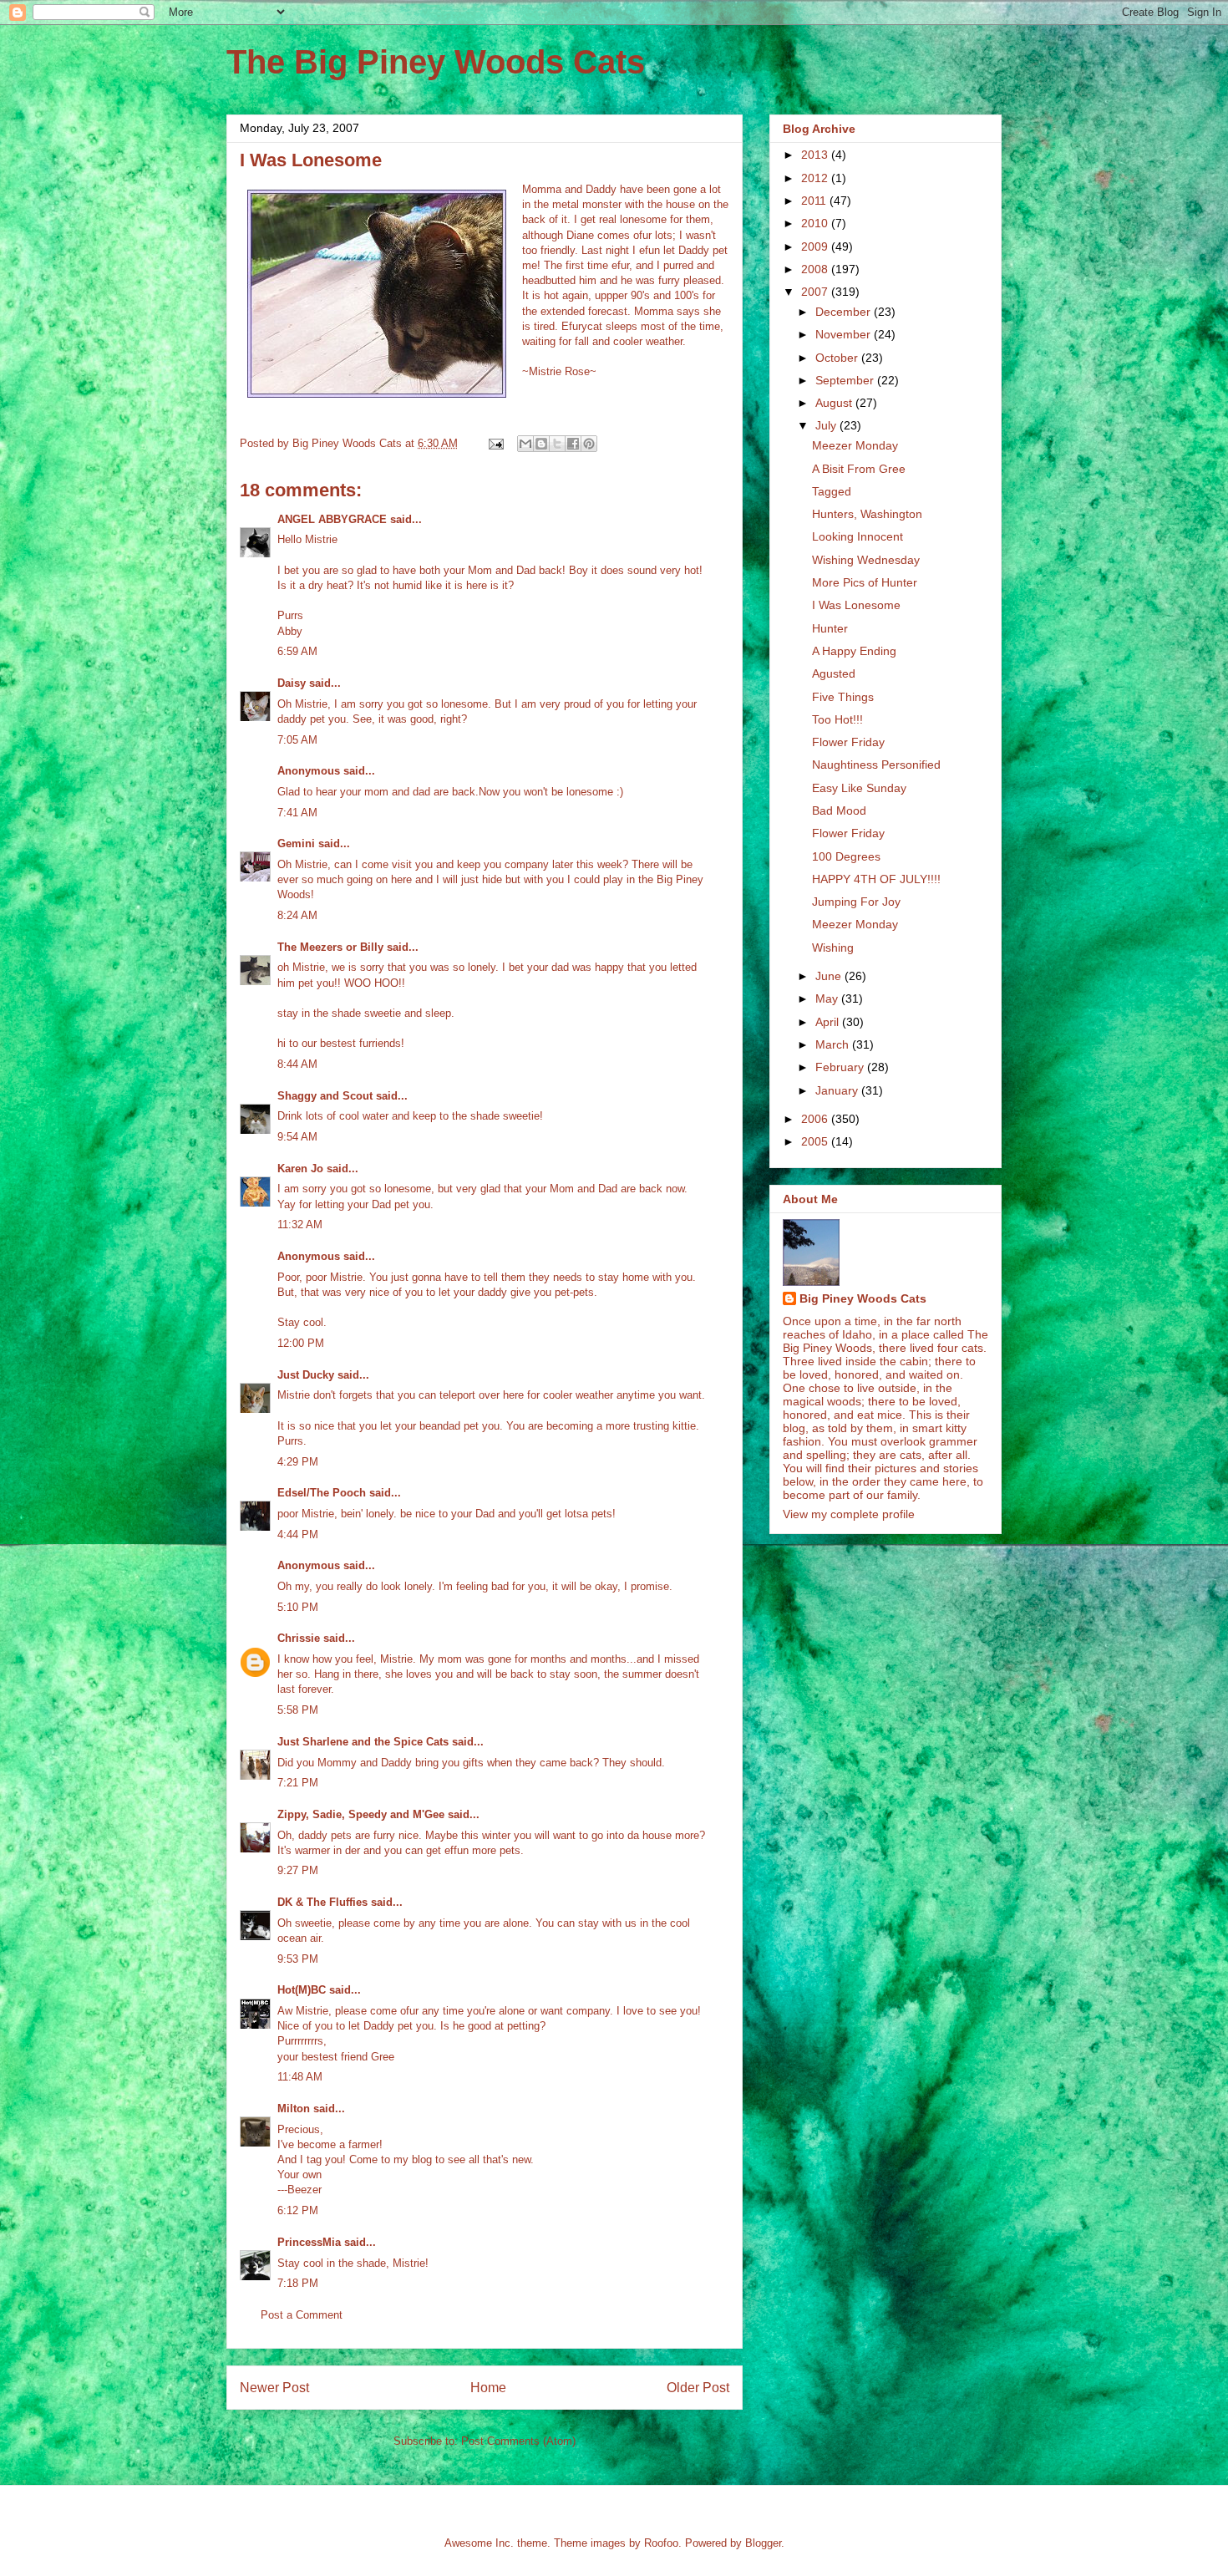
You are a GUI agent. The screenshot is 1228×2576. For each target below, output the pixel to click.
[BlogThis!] (541, 444)
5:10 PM (298, 1607)
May (828, 998)
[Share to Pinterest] (589, 444)
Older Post (698, 2388)
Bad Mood (839, 810)
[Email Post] (495, 443)
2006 (816, 1119)
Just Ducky (306, 1375)
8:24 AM (297, 915)
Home (488, 2388)
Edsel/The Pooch (322, 1493)
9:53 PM (298, 1959)
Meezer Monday (855, 445)
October (838, 358)
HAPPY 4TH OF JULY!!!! (876, 879)
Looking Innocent (858, 536)
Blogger (763, 2543)
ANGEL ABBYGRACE (332, 519)
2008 (816, 269)
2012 (816, 178)
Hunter (830, 628)
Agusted (834, 673)
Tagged (832, 491)
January (838, 1090)
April (829, 1022)
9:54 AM (297, 1137)
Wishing (833, 948)
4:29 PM (298, 1462)
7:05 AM (297, 740)
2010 (816, 223)
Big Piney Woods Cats (863, 1298)
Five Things (843, 697)
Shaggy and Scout (325, 1096)
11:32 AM (300, 1224)
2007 (816, 292)
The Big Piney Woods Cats (436, 62)
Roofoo (661, 2543)
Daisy (292, 683)
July (827, 425)
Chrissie (299, 1638)
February (841, 1067)
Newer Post (274, 2388)
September (846, 380)
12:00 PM (301, 1343)
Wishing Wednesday (866, 560)
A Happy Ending (854, 651)
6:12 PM (298, 2210)
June (830, 976)
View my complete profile (849, 1514)
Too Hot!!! (837, 719)
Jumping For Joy (856, 902)
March (834, 1044)
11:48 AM (300, 2077)
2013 (816, 155)
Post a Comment (302, 2315)
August (835, 403)
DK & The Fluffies (322, 1902)
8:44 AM (297, 1064)
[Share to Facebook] (573, 444)
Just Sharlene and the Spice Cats (363, 1742)
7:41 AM (297, 813)
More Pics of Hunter (865, 582)
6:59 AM (297, 651)
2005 (816, 1141)
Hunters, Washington (867, 514)
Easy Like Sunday (859, 788)
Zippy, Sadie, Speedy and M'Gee (361, 1814)
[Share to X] (557, 444)
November (845, 334)
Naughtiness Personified (876, 765)
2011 (815, 201)
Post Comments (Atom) (518, 2441)
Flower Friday (848, 742)
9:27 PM (298, 1870)
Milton (294, 2109)
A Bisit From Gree (859, 469)
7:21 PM (298, 1783)
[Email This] (525, 444)
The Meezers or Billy (330, 947)
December (845, 312)
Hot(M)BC (302, 1990)
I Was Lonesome (856, 605)
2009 (816, 246)
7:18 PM (298, 2283)
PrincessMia (309, 2242)
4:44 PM (298, 1534)
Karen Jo (300, 1169)
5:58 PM (298, 1710)
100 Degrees (846, 856)
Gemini (296, 843)
